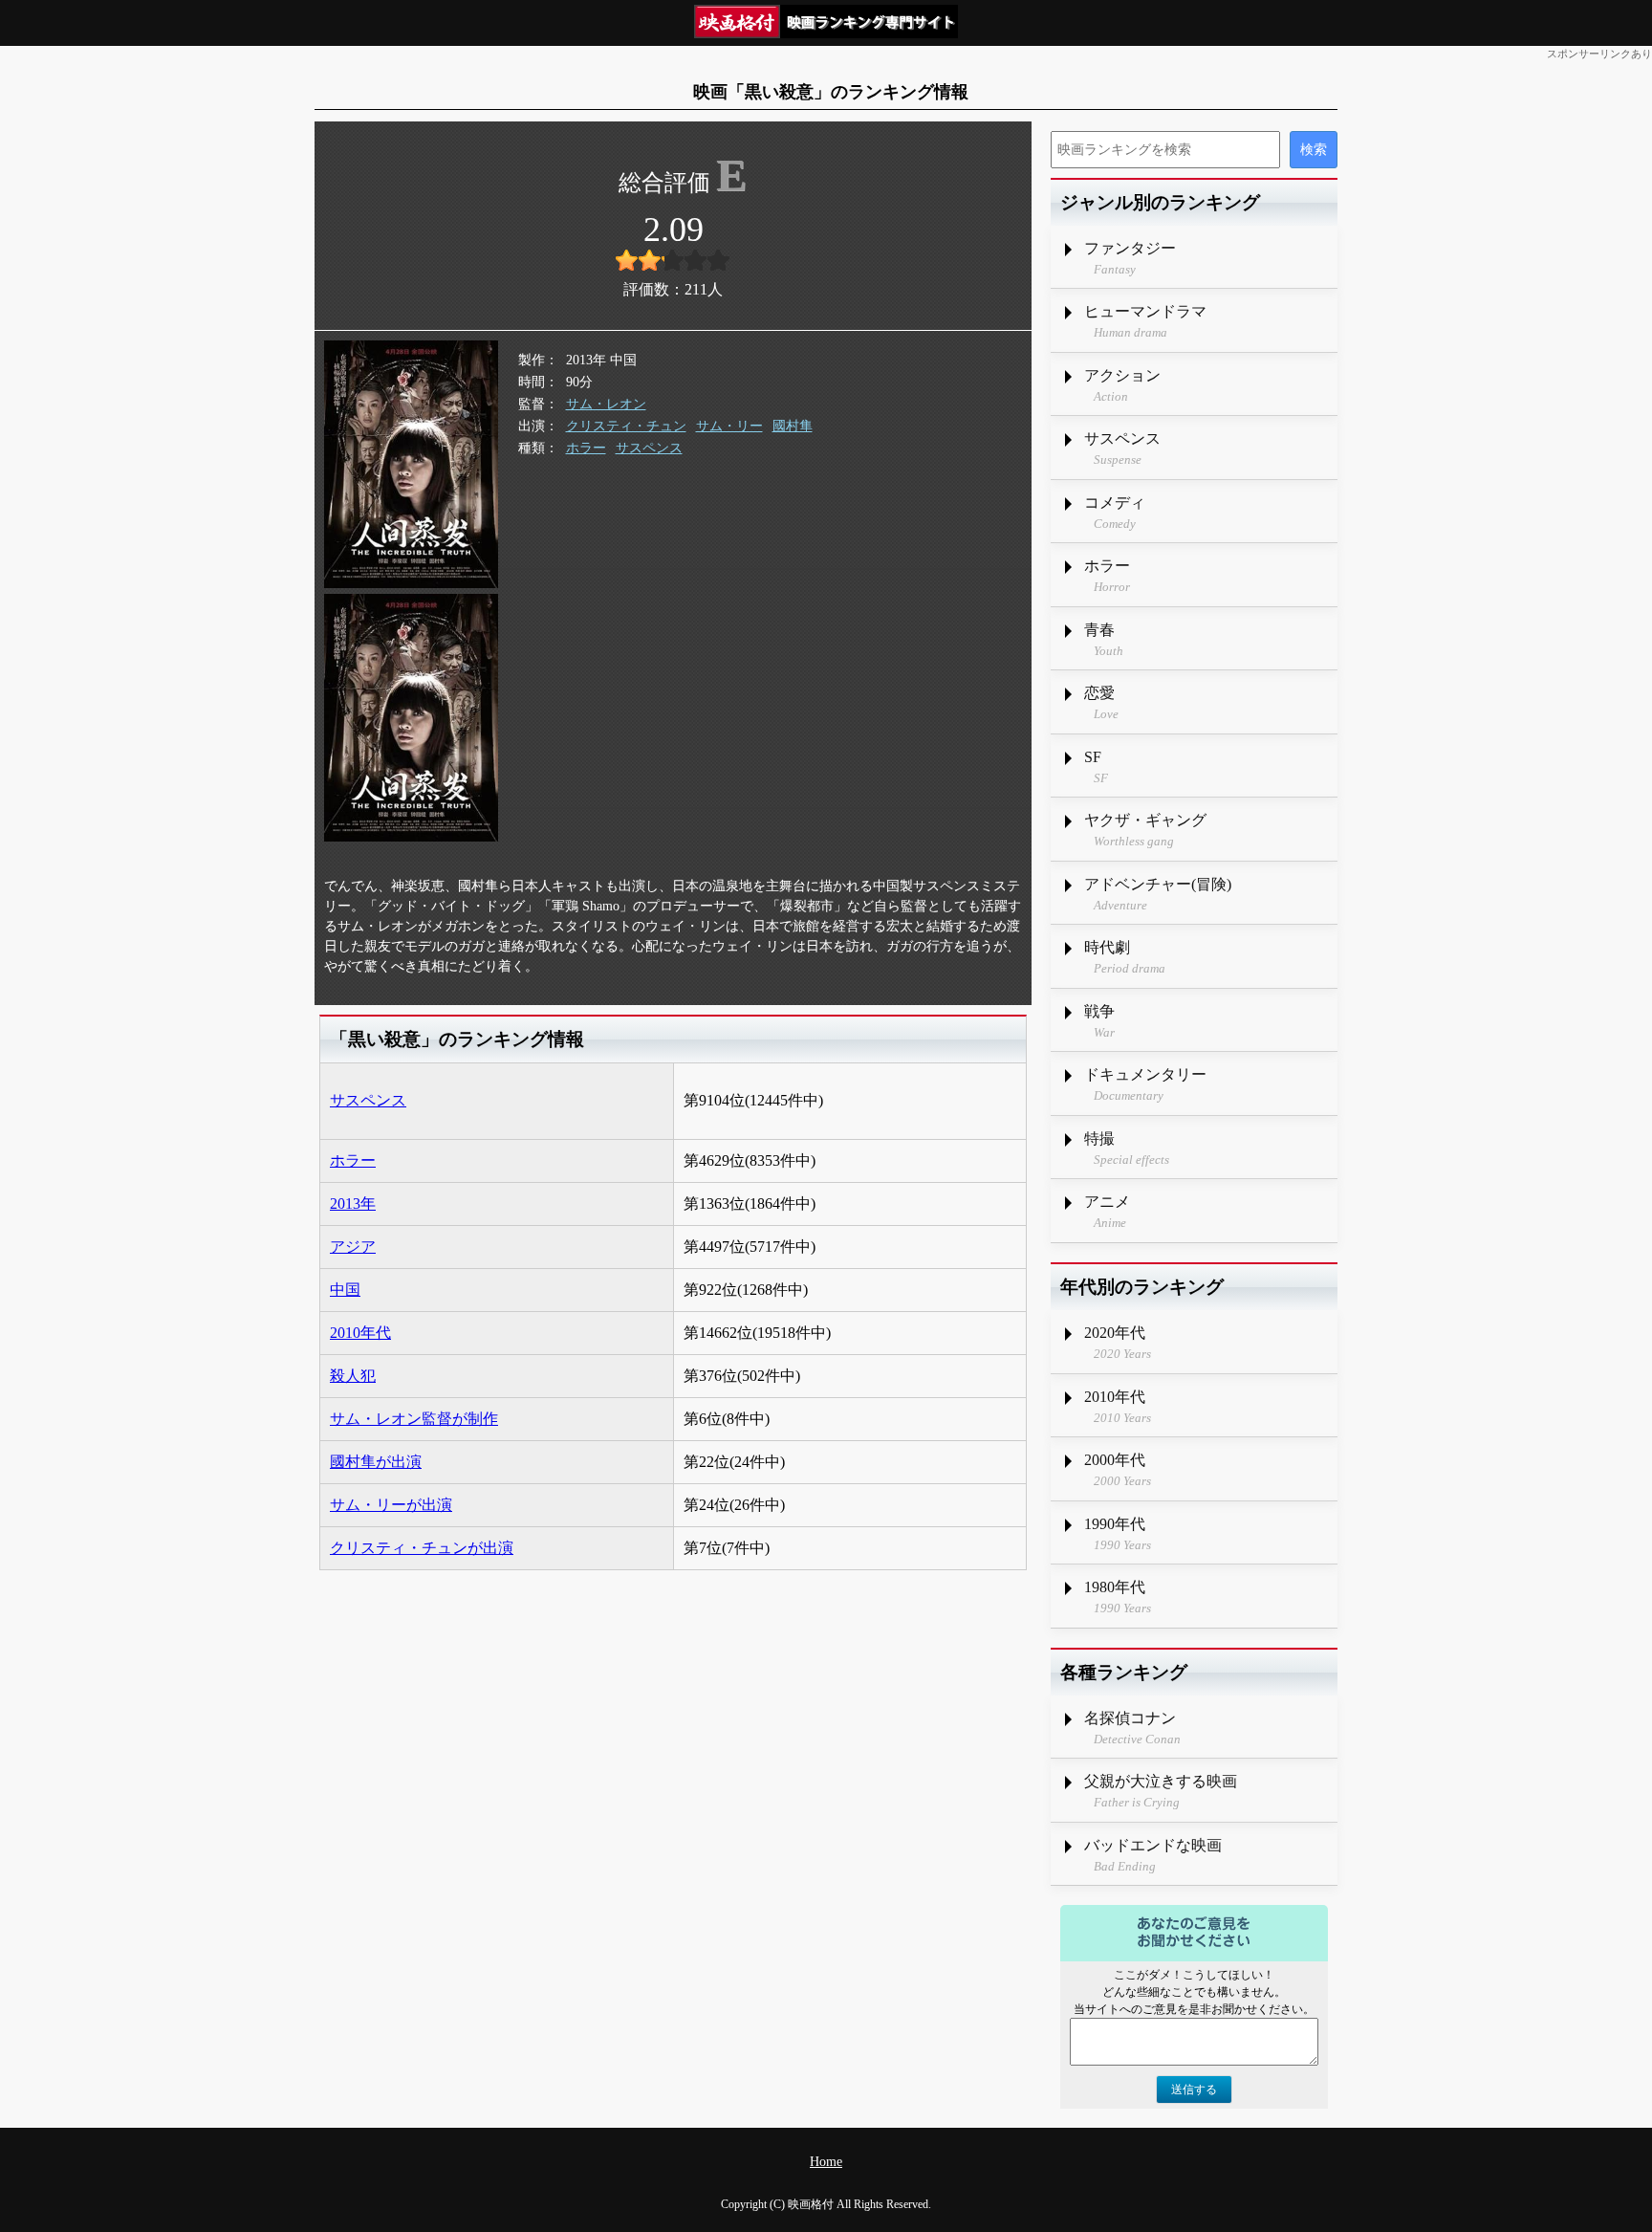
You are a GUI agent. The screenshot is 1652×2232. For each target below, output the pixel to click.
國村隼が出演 (376, 1462)
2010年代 (360, 1333)
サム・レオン (606, 404)
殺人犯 (353, 1376)
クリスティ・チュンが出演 (422, 1548)
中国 (345, 1290)
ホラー (586, 448)
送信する (1194, 2090)
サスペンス (649, 448)
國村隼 (793, 426)
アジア (353, 1247)
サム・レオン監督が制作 (414, 1419)
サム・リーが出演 (391, 1505)
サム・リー (729, 426)
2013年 (353, 1204)
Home (826, 2162)
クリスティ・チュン (626, 426)
